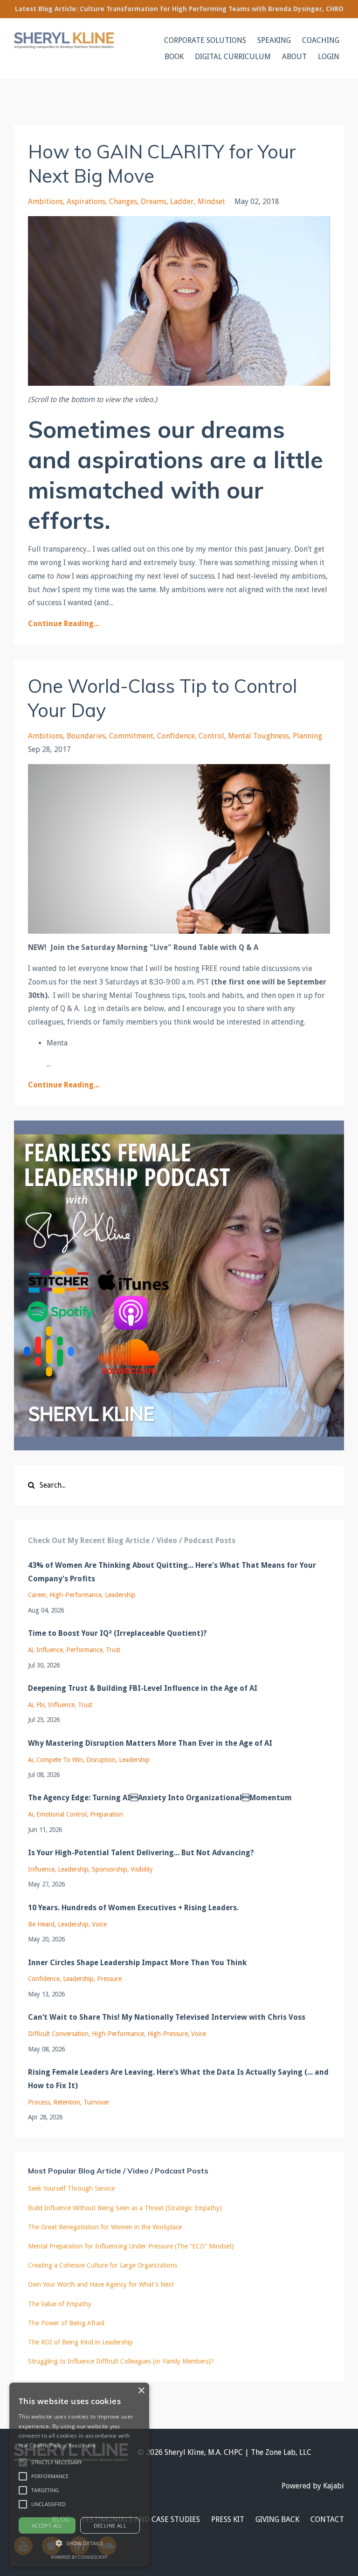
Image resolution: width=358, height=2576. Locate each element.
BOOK (174, 57)
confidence (176, 736)
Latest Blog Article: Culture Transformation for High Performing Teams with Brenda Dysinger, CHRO (179, 9)
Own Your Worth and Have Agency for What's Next (101, 2284)
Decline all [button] (110, 2525)
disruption (101, 1760)
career (37, 1595)
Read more (82, 2445)
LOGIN (329, 57)
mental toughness (258, 736)
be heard (41, 1924)
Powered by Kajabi (313, 2486)
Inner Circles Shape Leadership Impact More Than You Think (137, 1963)
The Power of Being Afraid (66, 2323)
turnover (96, 2102)
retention (67, 2102)
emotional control (62, 1814)
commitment (131, 736)
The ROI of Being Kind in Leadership (80, 2342)
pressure (109, 1979)
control (211, 736)
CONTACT (327, 2519)
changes (123, 202)
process (39, 2102)
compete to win (60, 1760)
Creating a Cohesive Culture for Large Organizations (103, 2265)
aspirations (86, 202)
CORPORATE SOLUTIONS (205, 40)
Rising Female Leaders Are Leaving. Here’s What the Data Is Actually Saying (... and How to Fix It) (178, 2079)
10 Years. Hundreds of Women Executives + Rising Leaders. (133, 1908)
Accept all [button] (47, 2525)
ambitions (45, 202)
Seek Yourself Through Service (71, 2188)
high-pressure (168, 2034)
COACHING (321, 40)
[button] (23, 2462)
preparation (107, 1814)
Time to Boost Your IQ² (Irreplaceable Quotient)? (117, 1633)
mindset (211, 202)
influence (50, 1650)
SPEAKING (274, 40)
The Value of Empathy (60, 2304)
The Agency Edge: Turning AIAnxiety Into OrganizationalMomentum (160, 1798)
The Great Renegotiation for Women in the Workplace (105, 2227)
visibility (142, 1869)
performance (84, 1650)
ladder (182, 202)
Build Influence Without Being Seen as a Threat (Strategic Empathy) (125, 2208)
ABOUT (294, 57)
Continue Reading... (64, 624)
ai (31, 1650)
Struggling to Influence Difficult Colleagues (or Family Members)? (121, 2361)
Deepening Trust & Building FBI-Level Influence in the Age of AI (143, 1688)
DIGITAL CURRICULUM (233, 57)
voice (99, 1924)
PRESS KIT (228, 2519)
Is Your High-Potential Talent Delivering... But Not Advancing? (141, 1853)
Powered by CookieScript (79, 2557)
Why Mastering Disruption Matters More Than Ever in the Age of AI (150, 1743)
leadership (120, 1595)
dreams (154, 202)
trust (113, 1650)
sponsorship (110, 1869)
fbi (41, 1705)
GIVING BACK (277, 2519)
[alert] (79, 2475)
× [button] (141, 2391)
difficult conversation (58, 2034)
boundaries (86, 736)
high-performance (76, 1595)
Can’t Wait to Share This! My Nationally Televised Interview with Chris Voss (167, 2017)
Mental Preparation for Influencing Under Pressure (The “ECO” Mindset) (131, 2246)
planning (307, 736)
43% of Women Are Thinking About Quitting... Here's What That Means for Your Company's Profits (172, 1572)
